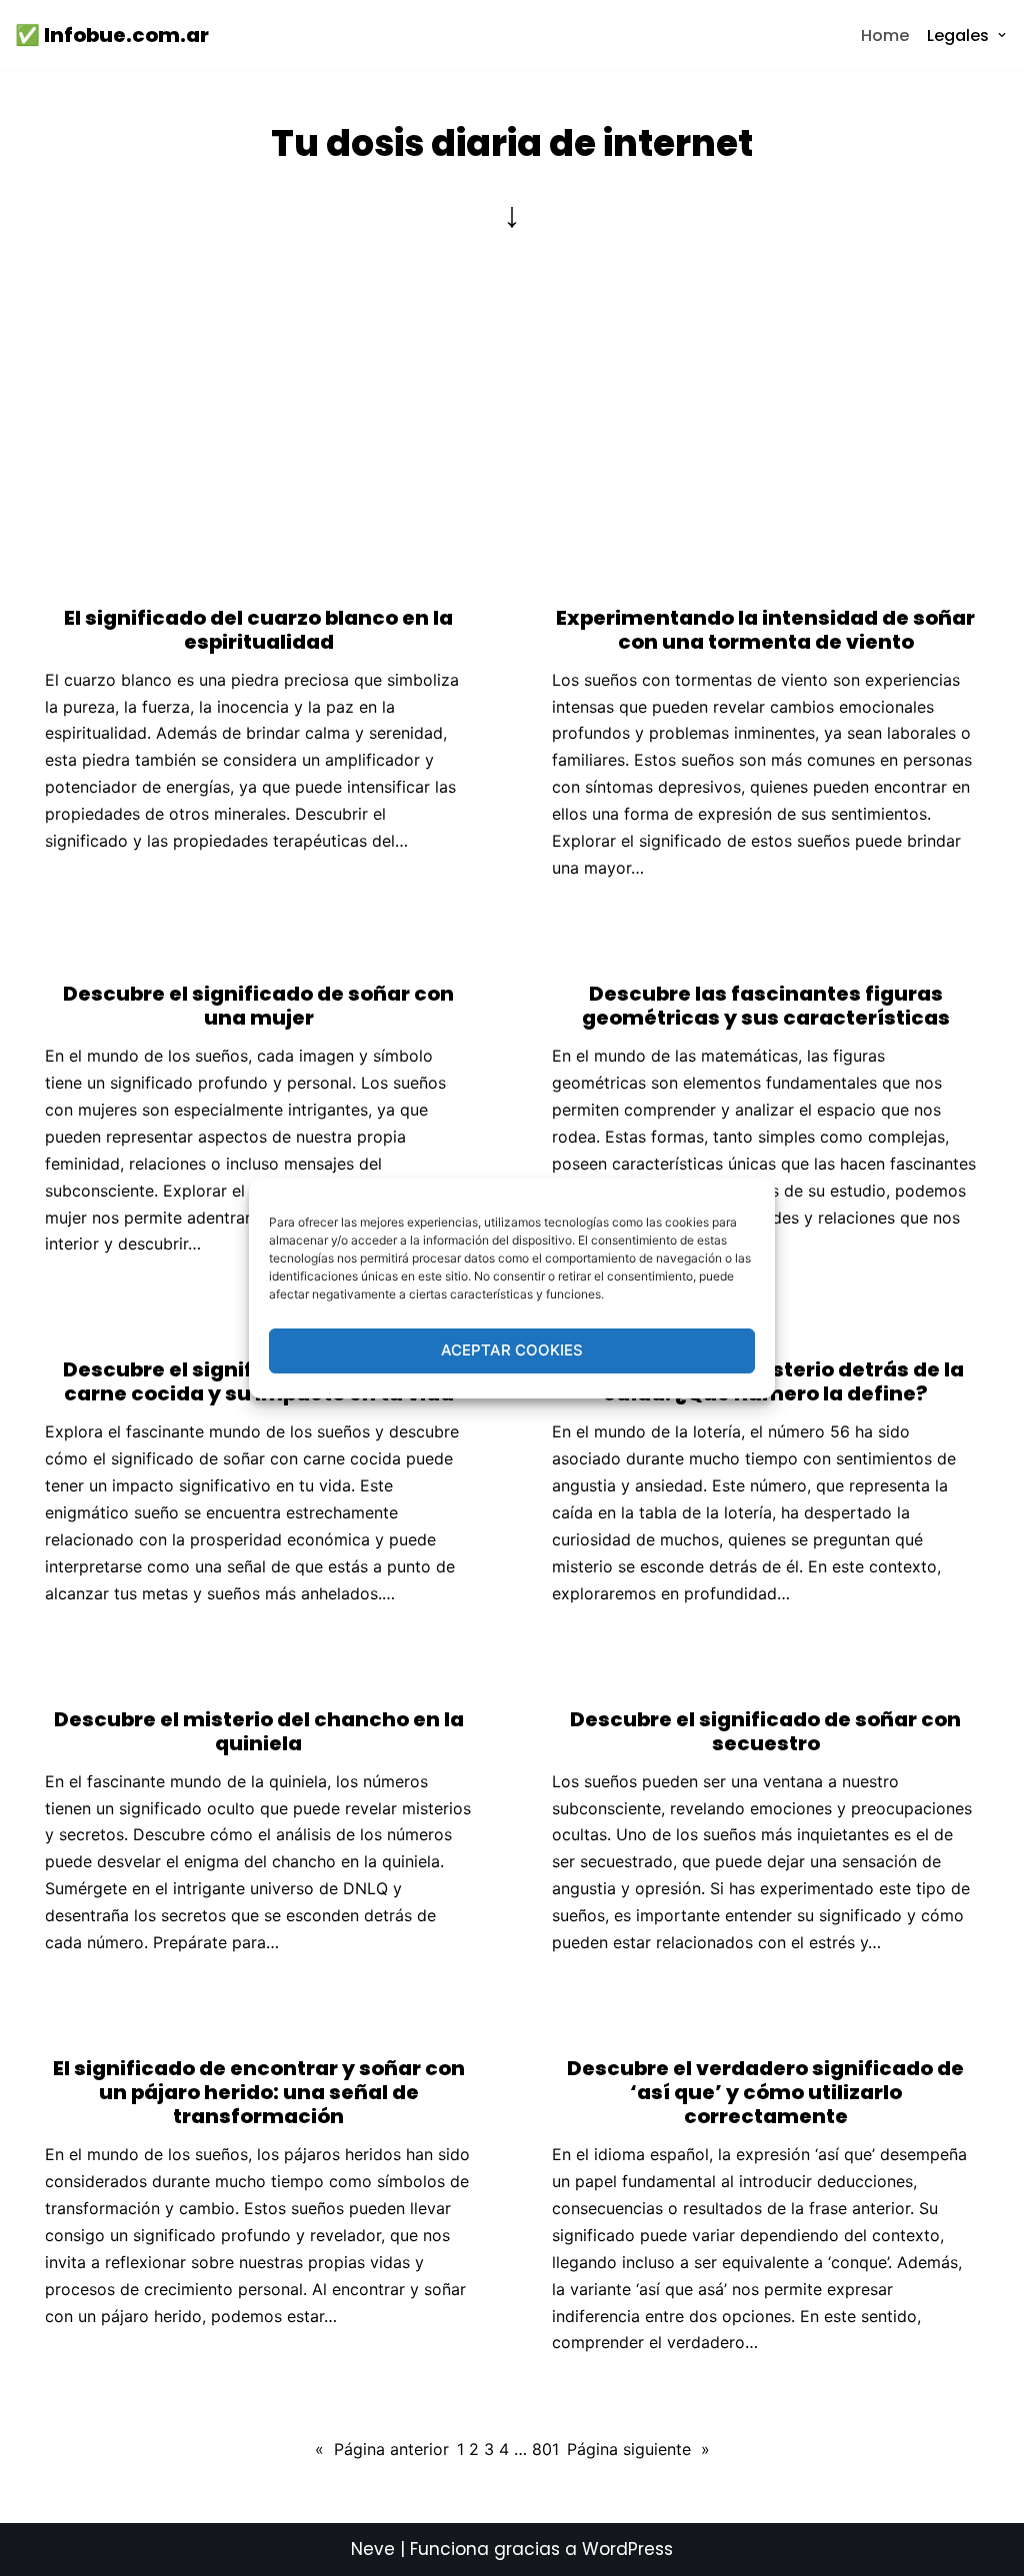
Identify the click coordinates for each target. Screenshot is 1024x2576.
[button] (1002, 35)
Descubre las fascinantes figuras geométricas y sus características (766, 1006)
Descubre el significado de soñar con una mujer (258, 1006)
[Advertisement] (512, 406)
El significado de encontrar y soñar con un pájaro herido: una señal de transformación (259, 2092)
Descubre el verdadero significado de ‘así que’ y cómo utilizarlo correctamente (765, 2092)
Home (885, 35)
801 (545, 2449)
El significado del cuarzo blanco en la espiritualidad (258, 630)
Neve (373, 2549)
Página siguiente (638, 2449)
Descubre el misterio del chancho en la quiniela (259, 1731)
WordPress (627, 2549)
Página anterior (382, 2449)
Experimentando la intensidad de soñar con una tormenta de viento (765, 630)
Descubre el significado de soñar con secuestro (765, 1731)
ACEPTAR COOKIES (512, 1350)
